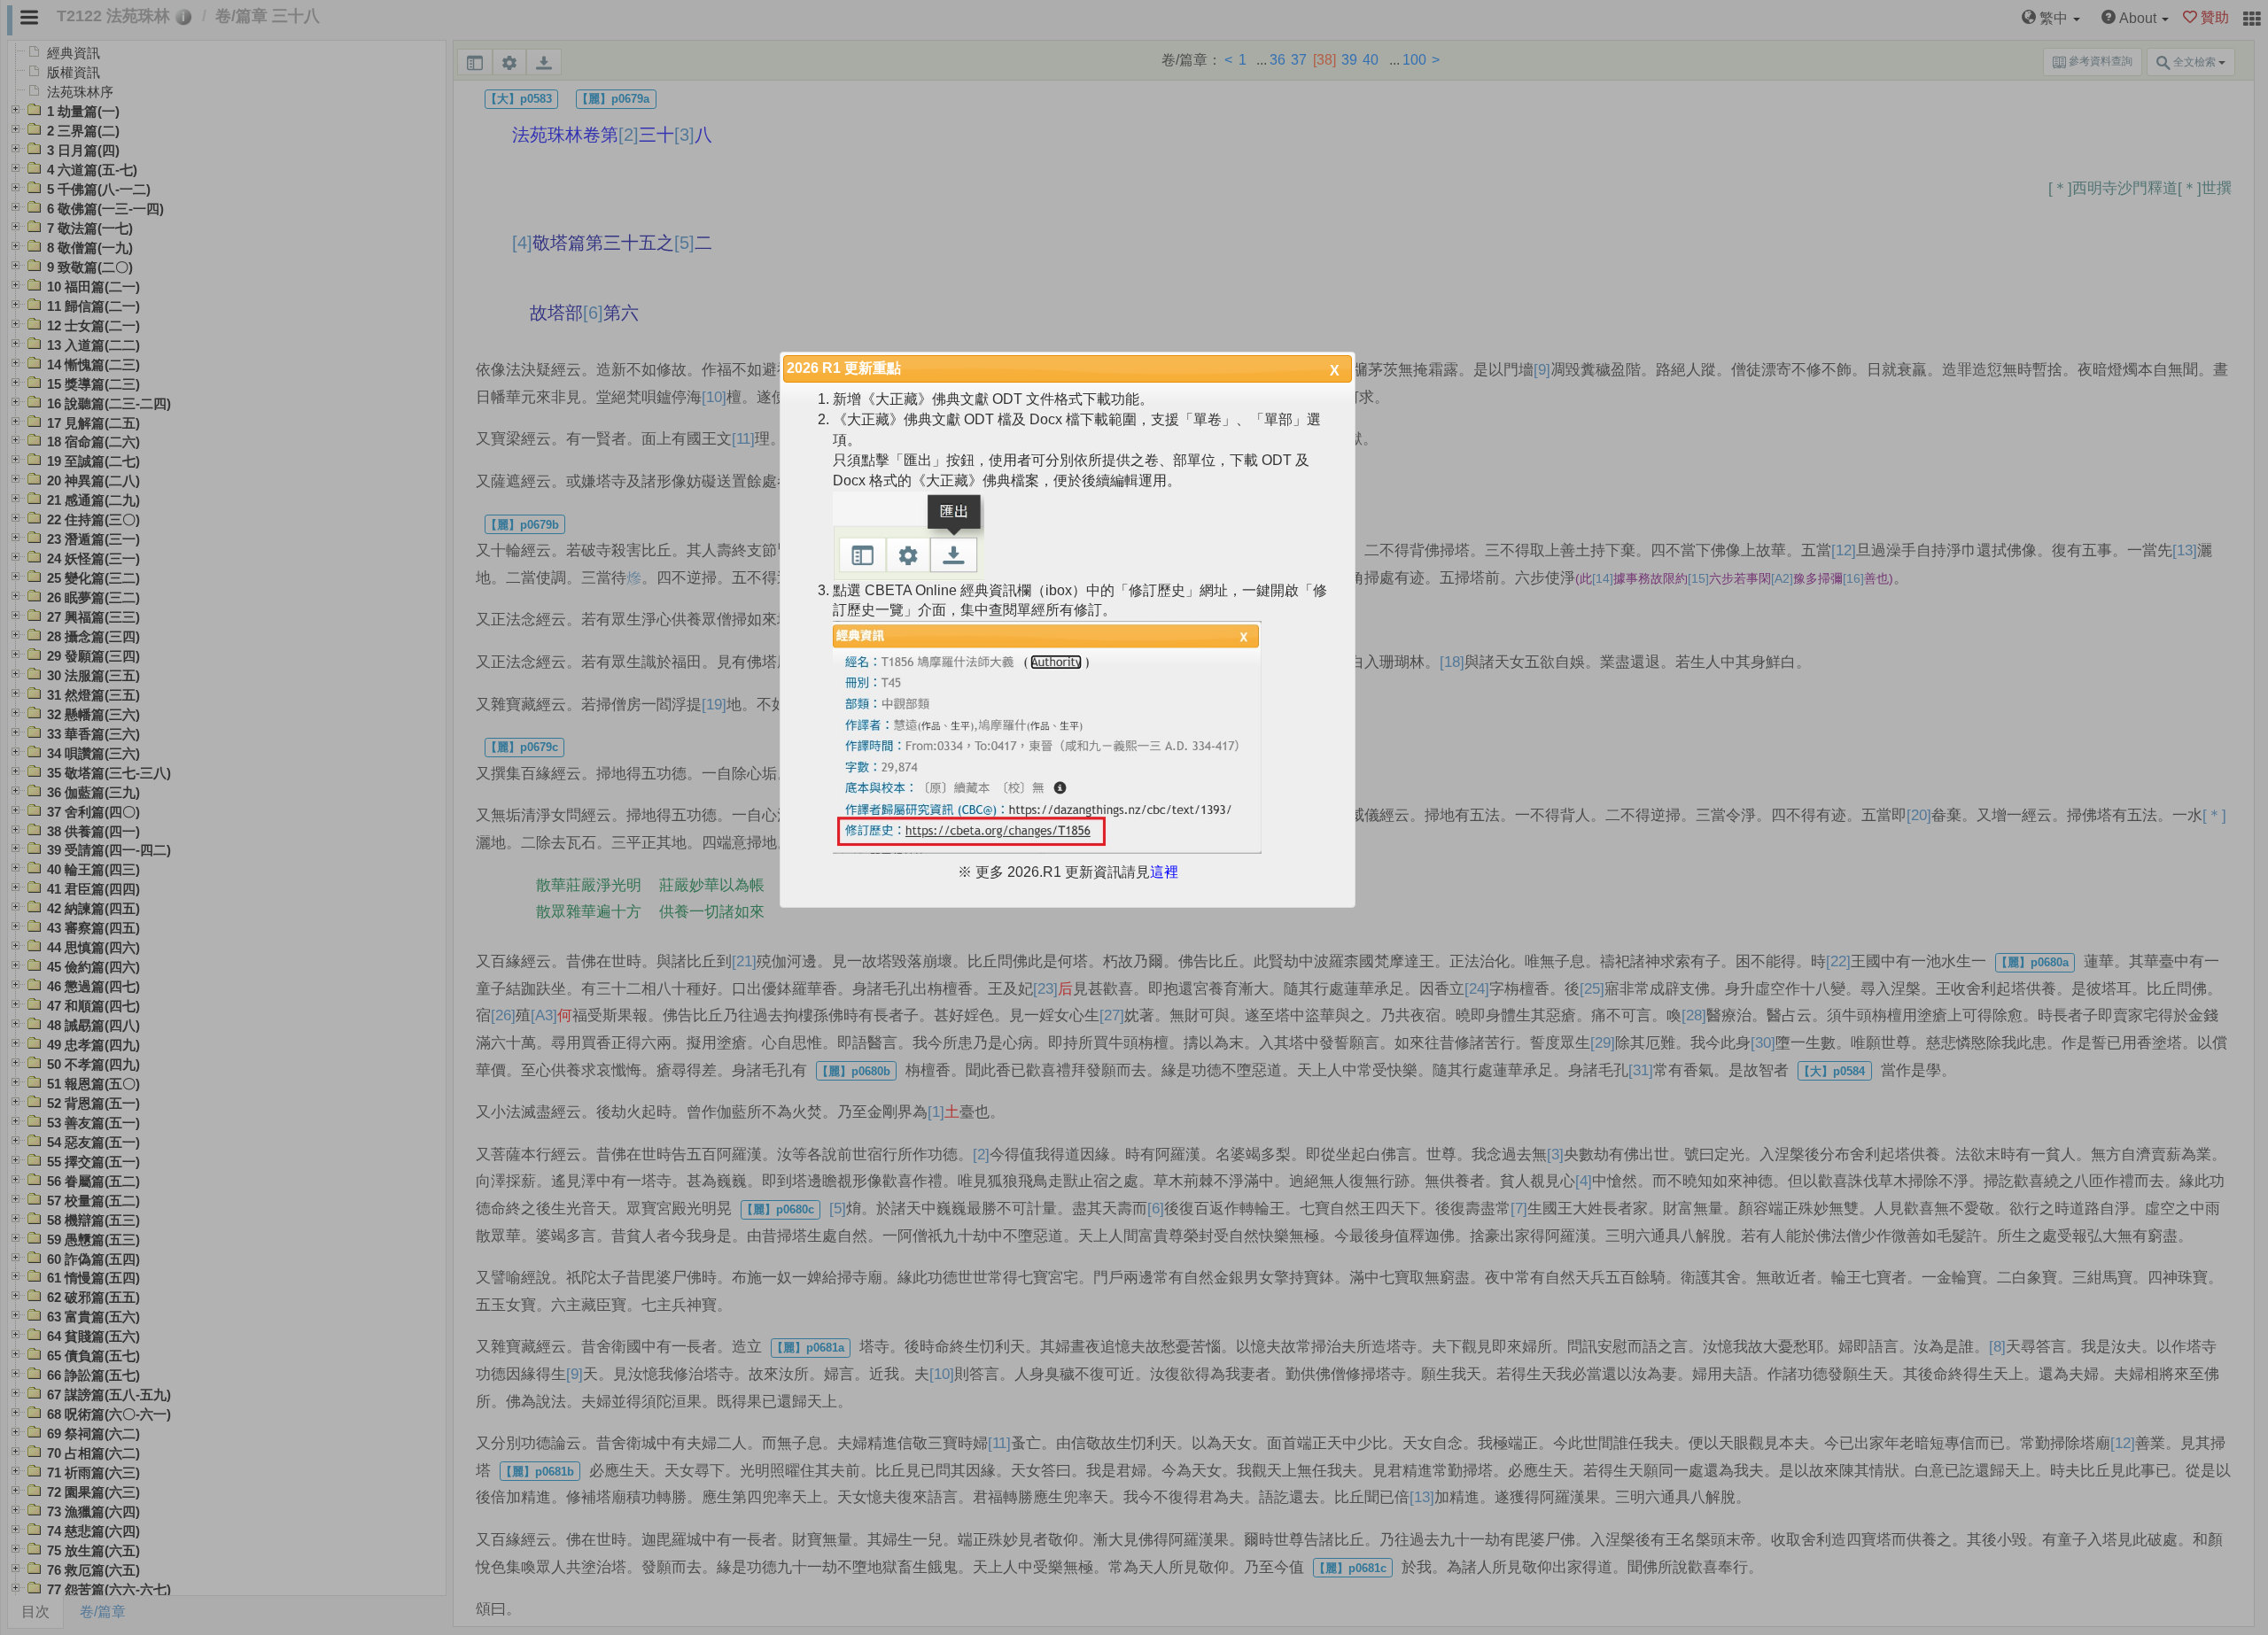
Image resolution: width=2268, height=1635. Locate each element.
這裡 (1164, 872)
